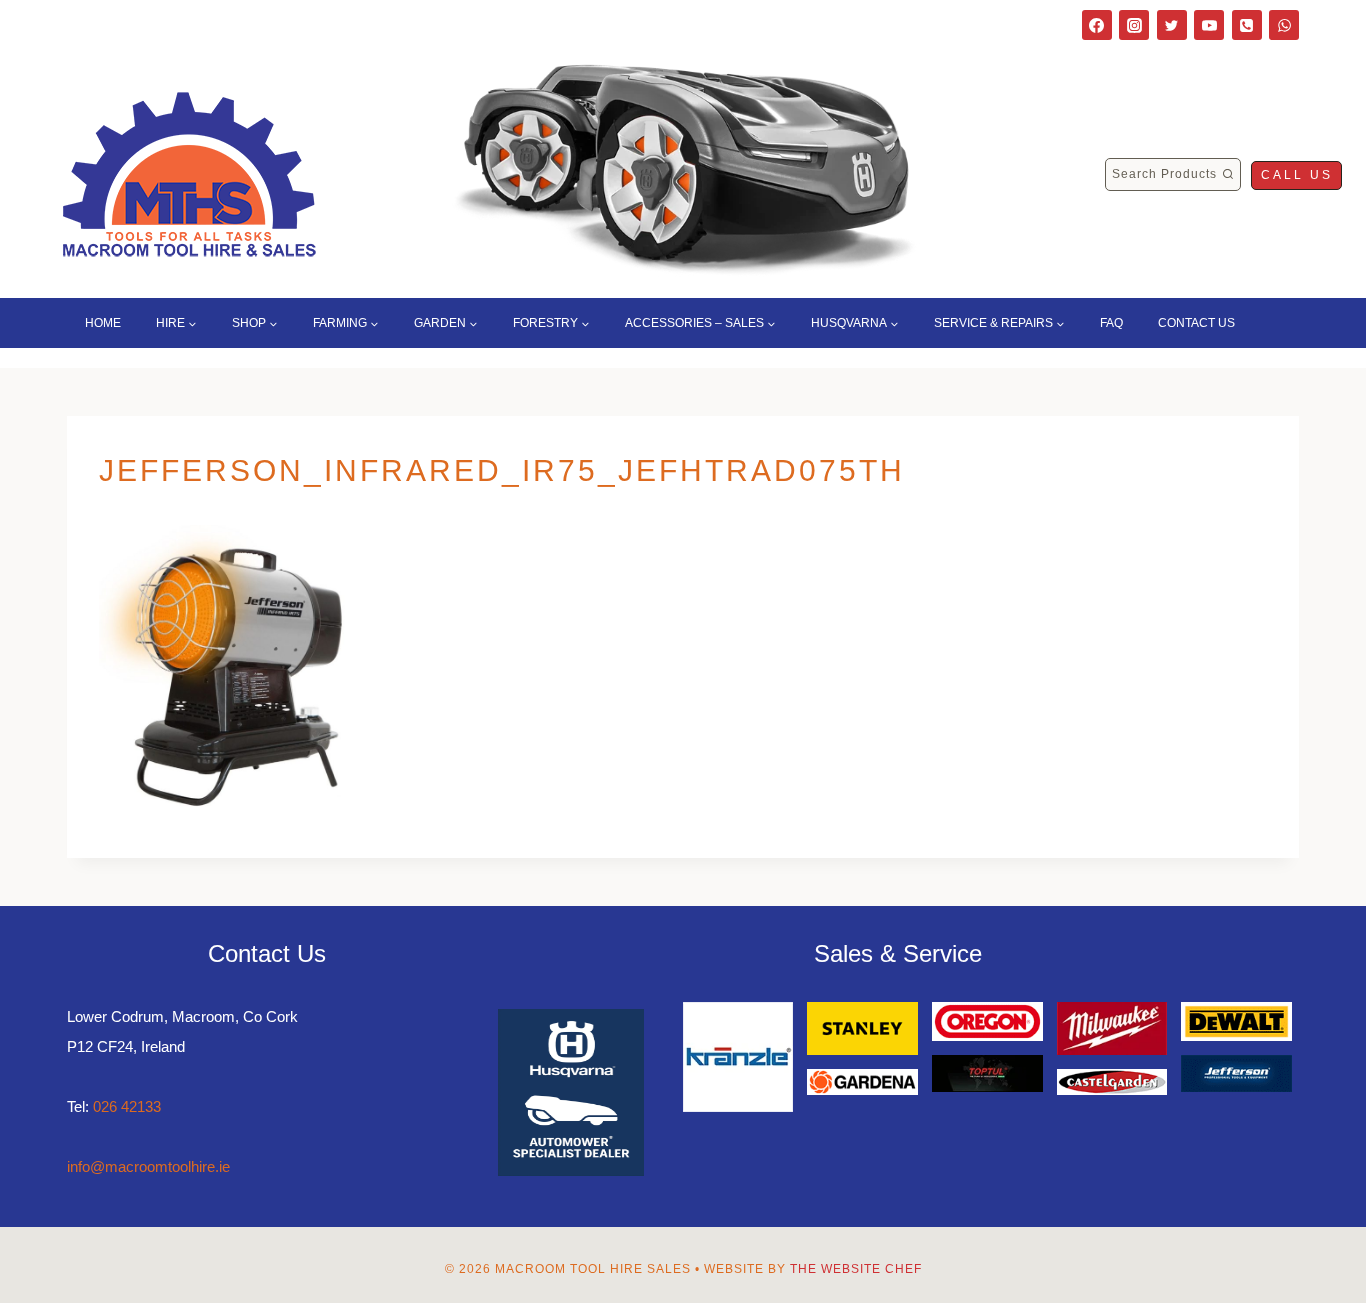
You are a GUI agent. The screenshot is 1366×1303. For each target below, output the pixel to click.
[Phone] (1247, 25)
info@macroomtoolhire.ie (148, 1166)
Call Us (1297, 175)
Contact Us (1196, 323)
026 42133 (127, 1106)
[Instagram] (1134, 25)
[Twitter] (1172, 25)
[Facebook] (1097, 25)
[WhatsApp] (1284, 25)
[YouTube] (1209, 25)
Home (103, 323)
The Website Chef (856, 1269)
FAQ (1111, 323)
